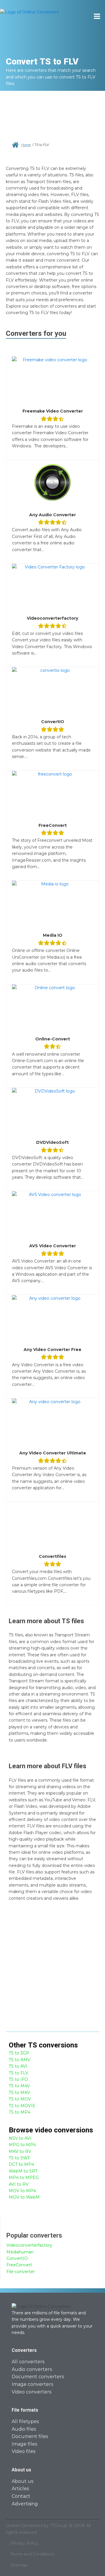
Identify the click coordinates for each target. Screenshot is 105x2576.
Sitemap (19, 2565)
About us (22, 2481)
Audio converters (32, 2369)
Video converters (32, 2392)
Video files (23, 2451)
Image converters (32, 2384)
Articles (20, 2489)
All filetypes (25, 2421)
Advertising (25, 2504)
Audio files (24, 2429)
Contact (21, 2496)
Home (26, 145)
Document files (30, 2436)
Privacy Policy (24, 2543)
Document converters (38, 2377)
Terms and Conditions (32, 2554)
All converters (28, 2362)
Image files (24, 2444)
